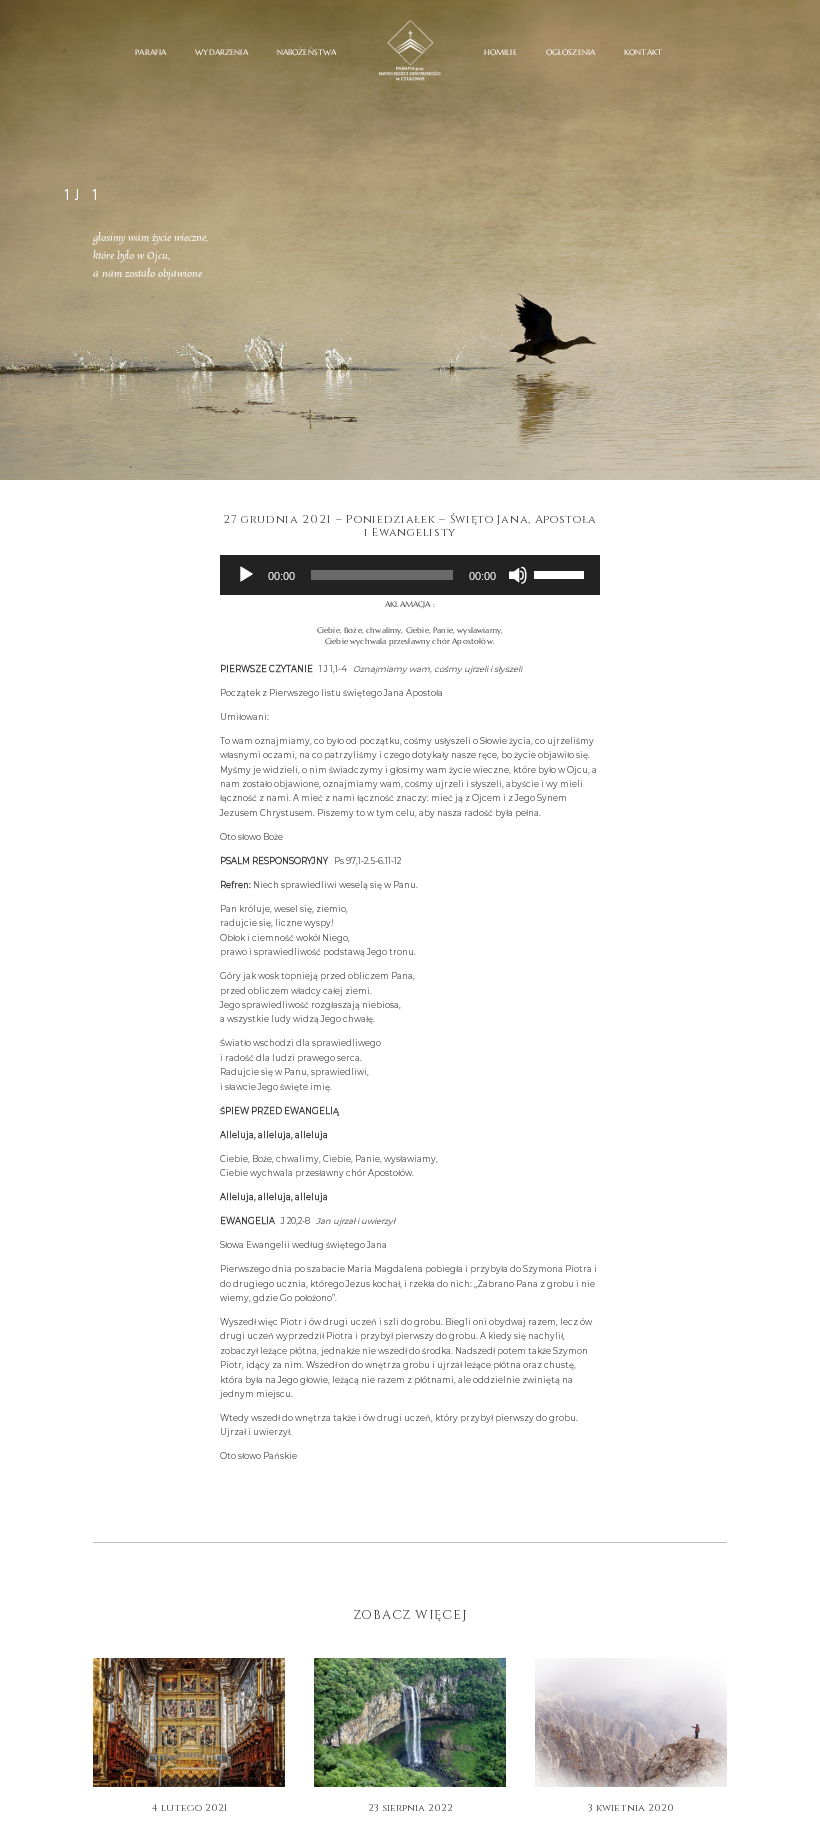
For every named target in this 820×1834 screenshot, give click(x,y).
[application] (410, 575)
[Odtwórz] (246, 575)
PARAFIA (150, 52)
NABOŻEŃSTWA (307, 52)
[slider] (562, 573)
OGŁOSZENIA (571, 52)
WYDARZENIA (221, 52)
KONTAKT (643, 52)
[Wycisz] (518, 575)
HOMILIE (500, 52)
